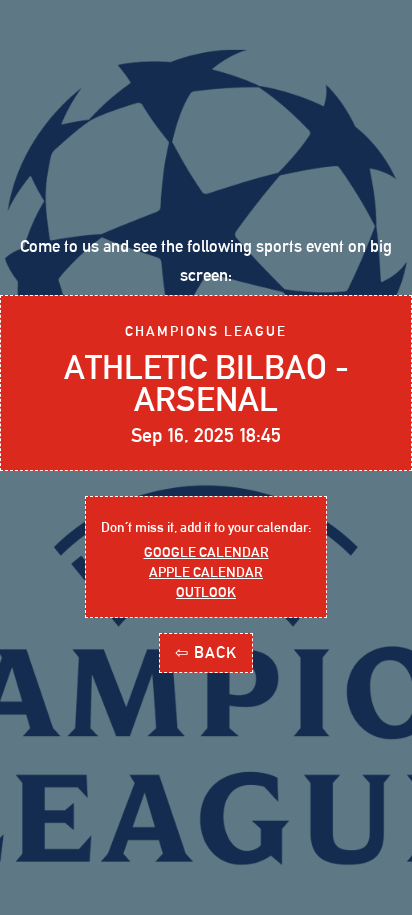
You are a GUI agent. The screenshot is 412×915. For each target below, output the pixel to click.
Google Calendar (206, 552)
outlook (206, 592)
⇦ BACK (206, 652)
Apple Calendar (206, 572)
